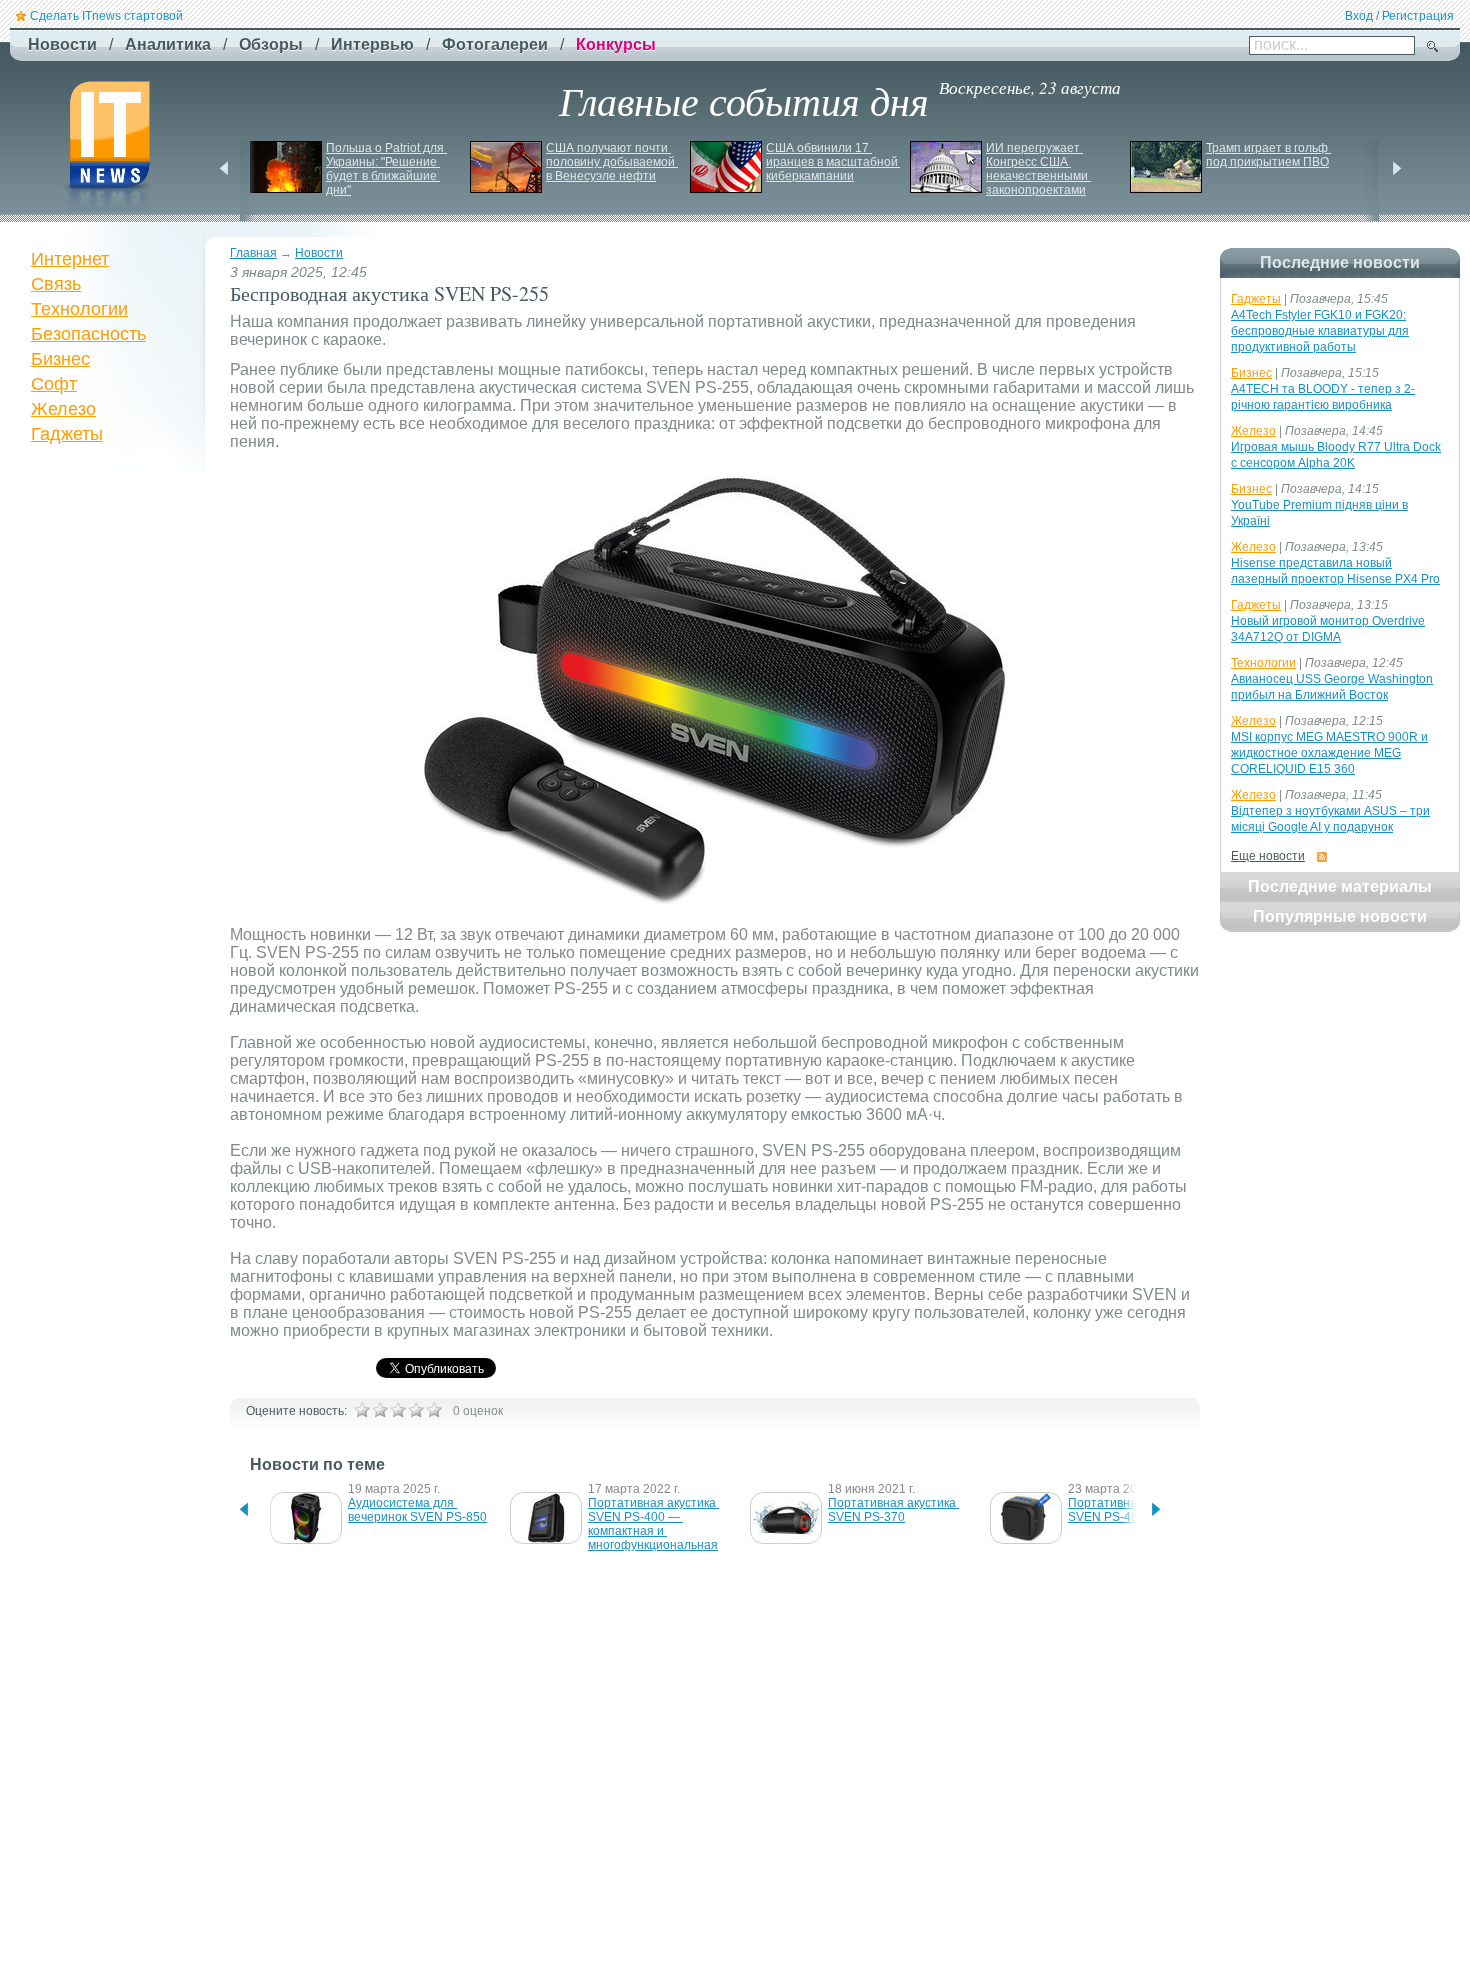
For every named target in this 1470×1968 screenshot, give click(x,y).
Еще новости (1268, 856)
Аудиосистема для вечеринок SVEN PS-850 (417, 1510)
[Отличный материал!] (434, 1410)
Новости (319, 253)
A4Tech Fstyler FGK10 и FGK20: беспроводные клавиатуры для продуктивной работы (1320, 331)
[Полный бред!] (362, 1410)
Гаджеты (67, 434)
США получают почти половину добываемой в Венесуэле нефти (612, 162)
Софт (54, 384)
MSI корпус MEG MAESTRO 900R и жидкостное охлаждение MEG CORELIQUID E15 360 (1329, 753)
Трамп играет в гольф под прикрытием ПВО (1268, 155)
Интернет (70, 259)
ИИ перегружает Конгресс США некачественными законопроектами (1038, 169)
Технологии (79, 309)
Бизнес (60, 359)
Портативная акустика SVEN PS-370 (893, 1510)
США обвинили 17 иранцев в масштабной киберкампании (833, 162)
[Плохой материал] (380, 1410)
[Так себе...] (398, 1410)
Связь (56, 284)
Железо (63, 409)
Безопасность (88, 334)
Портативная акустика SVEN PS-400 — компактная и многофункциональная (653, 1524)
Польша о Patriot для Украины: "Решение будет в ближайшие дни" (386, 169)
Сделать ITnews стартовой (106, 16)
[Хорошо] (416, 1410)
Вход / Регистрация (1399, 16)
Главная (253, 253)
